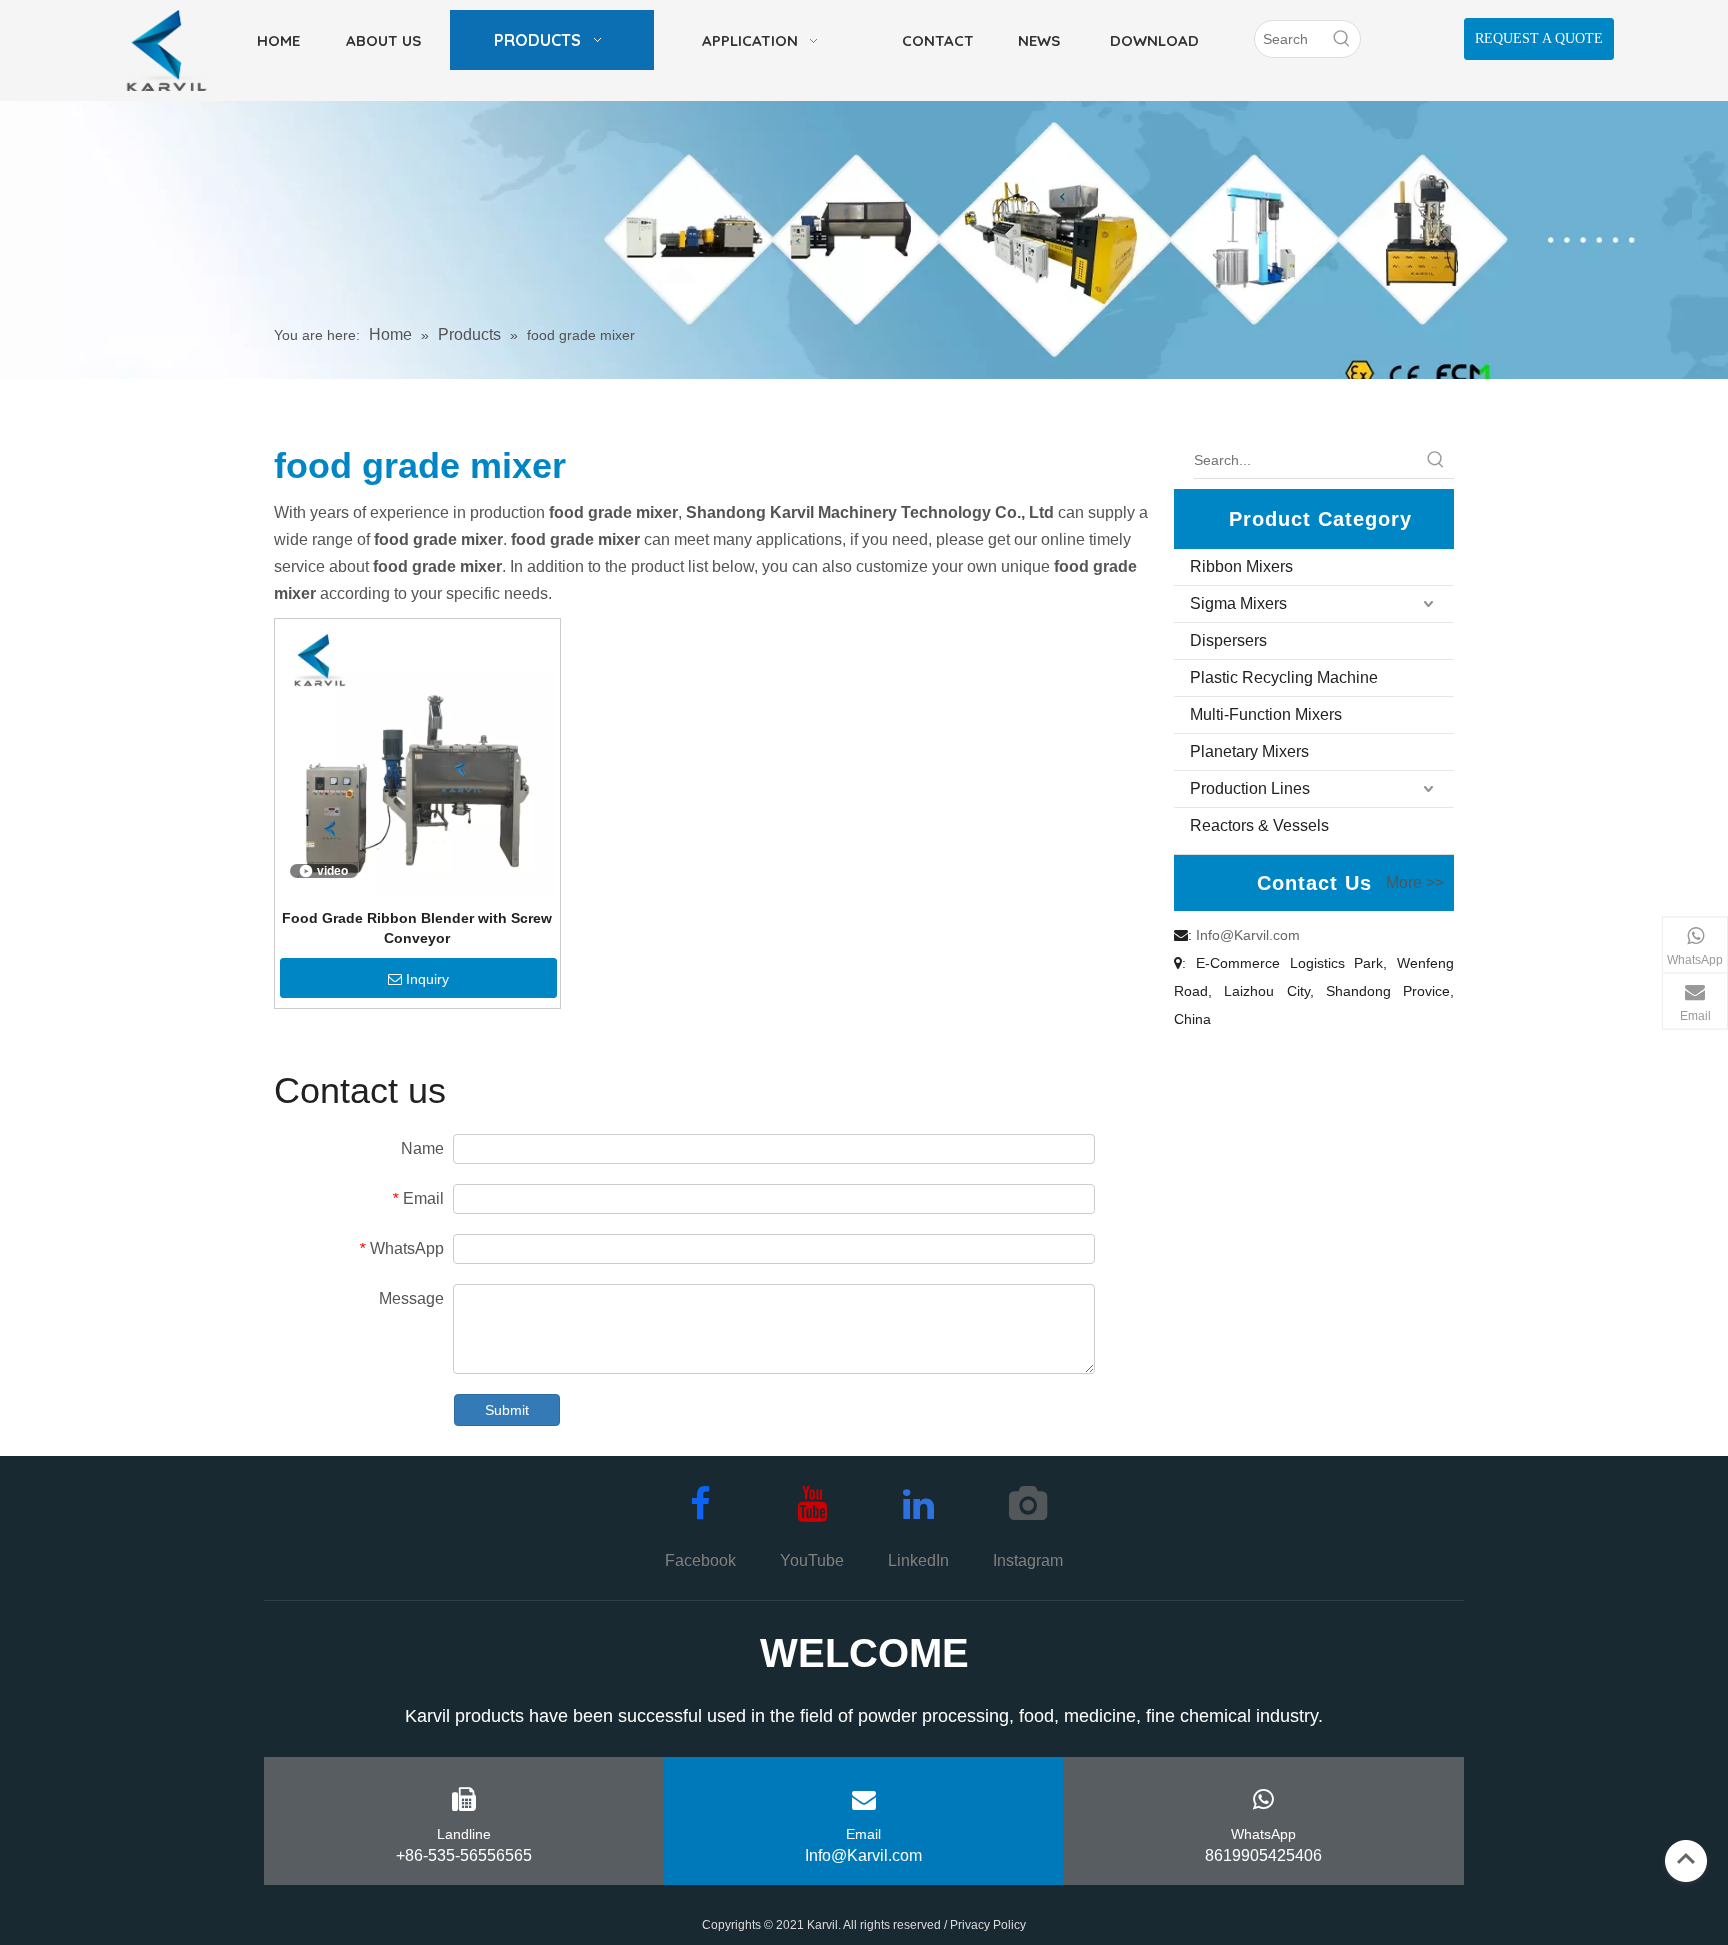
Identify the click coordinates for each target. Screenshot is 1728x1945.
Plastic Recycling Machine (1284, 677)
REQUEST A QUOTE (1539, 38)
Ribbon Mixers (1241, 566)
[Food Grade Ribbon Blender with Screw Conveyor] (417, 760)
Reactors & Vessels (1259, 825)
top (1686, 1859)
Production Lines (1250, 788)
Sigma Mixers (1238, 603)
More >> (1415, 883)
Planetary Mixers (1249, 751)
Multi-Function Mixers (1266, 714)
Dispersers (1228, 640)
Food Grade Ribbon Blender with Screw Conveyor (417, 928)
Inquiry (427, 979)
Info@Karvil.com (1248, 935)
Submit (507, 1410)
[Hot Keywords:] (1342, 39)
